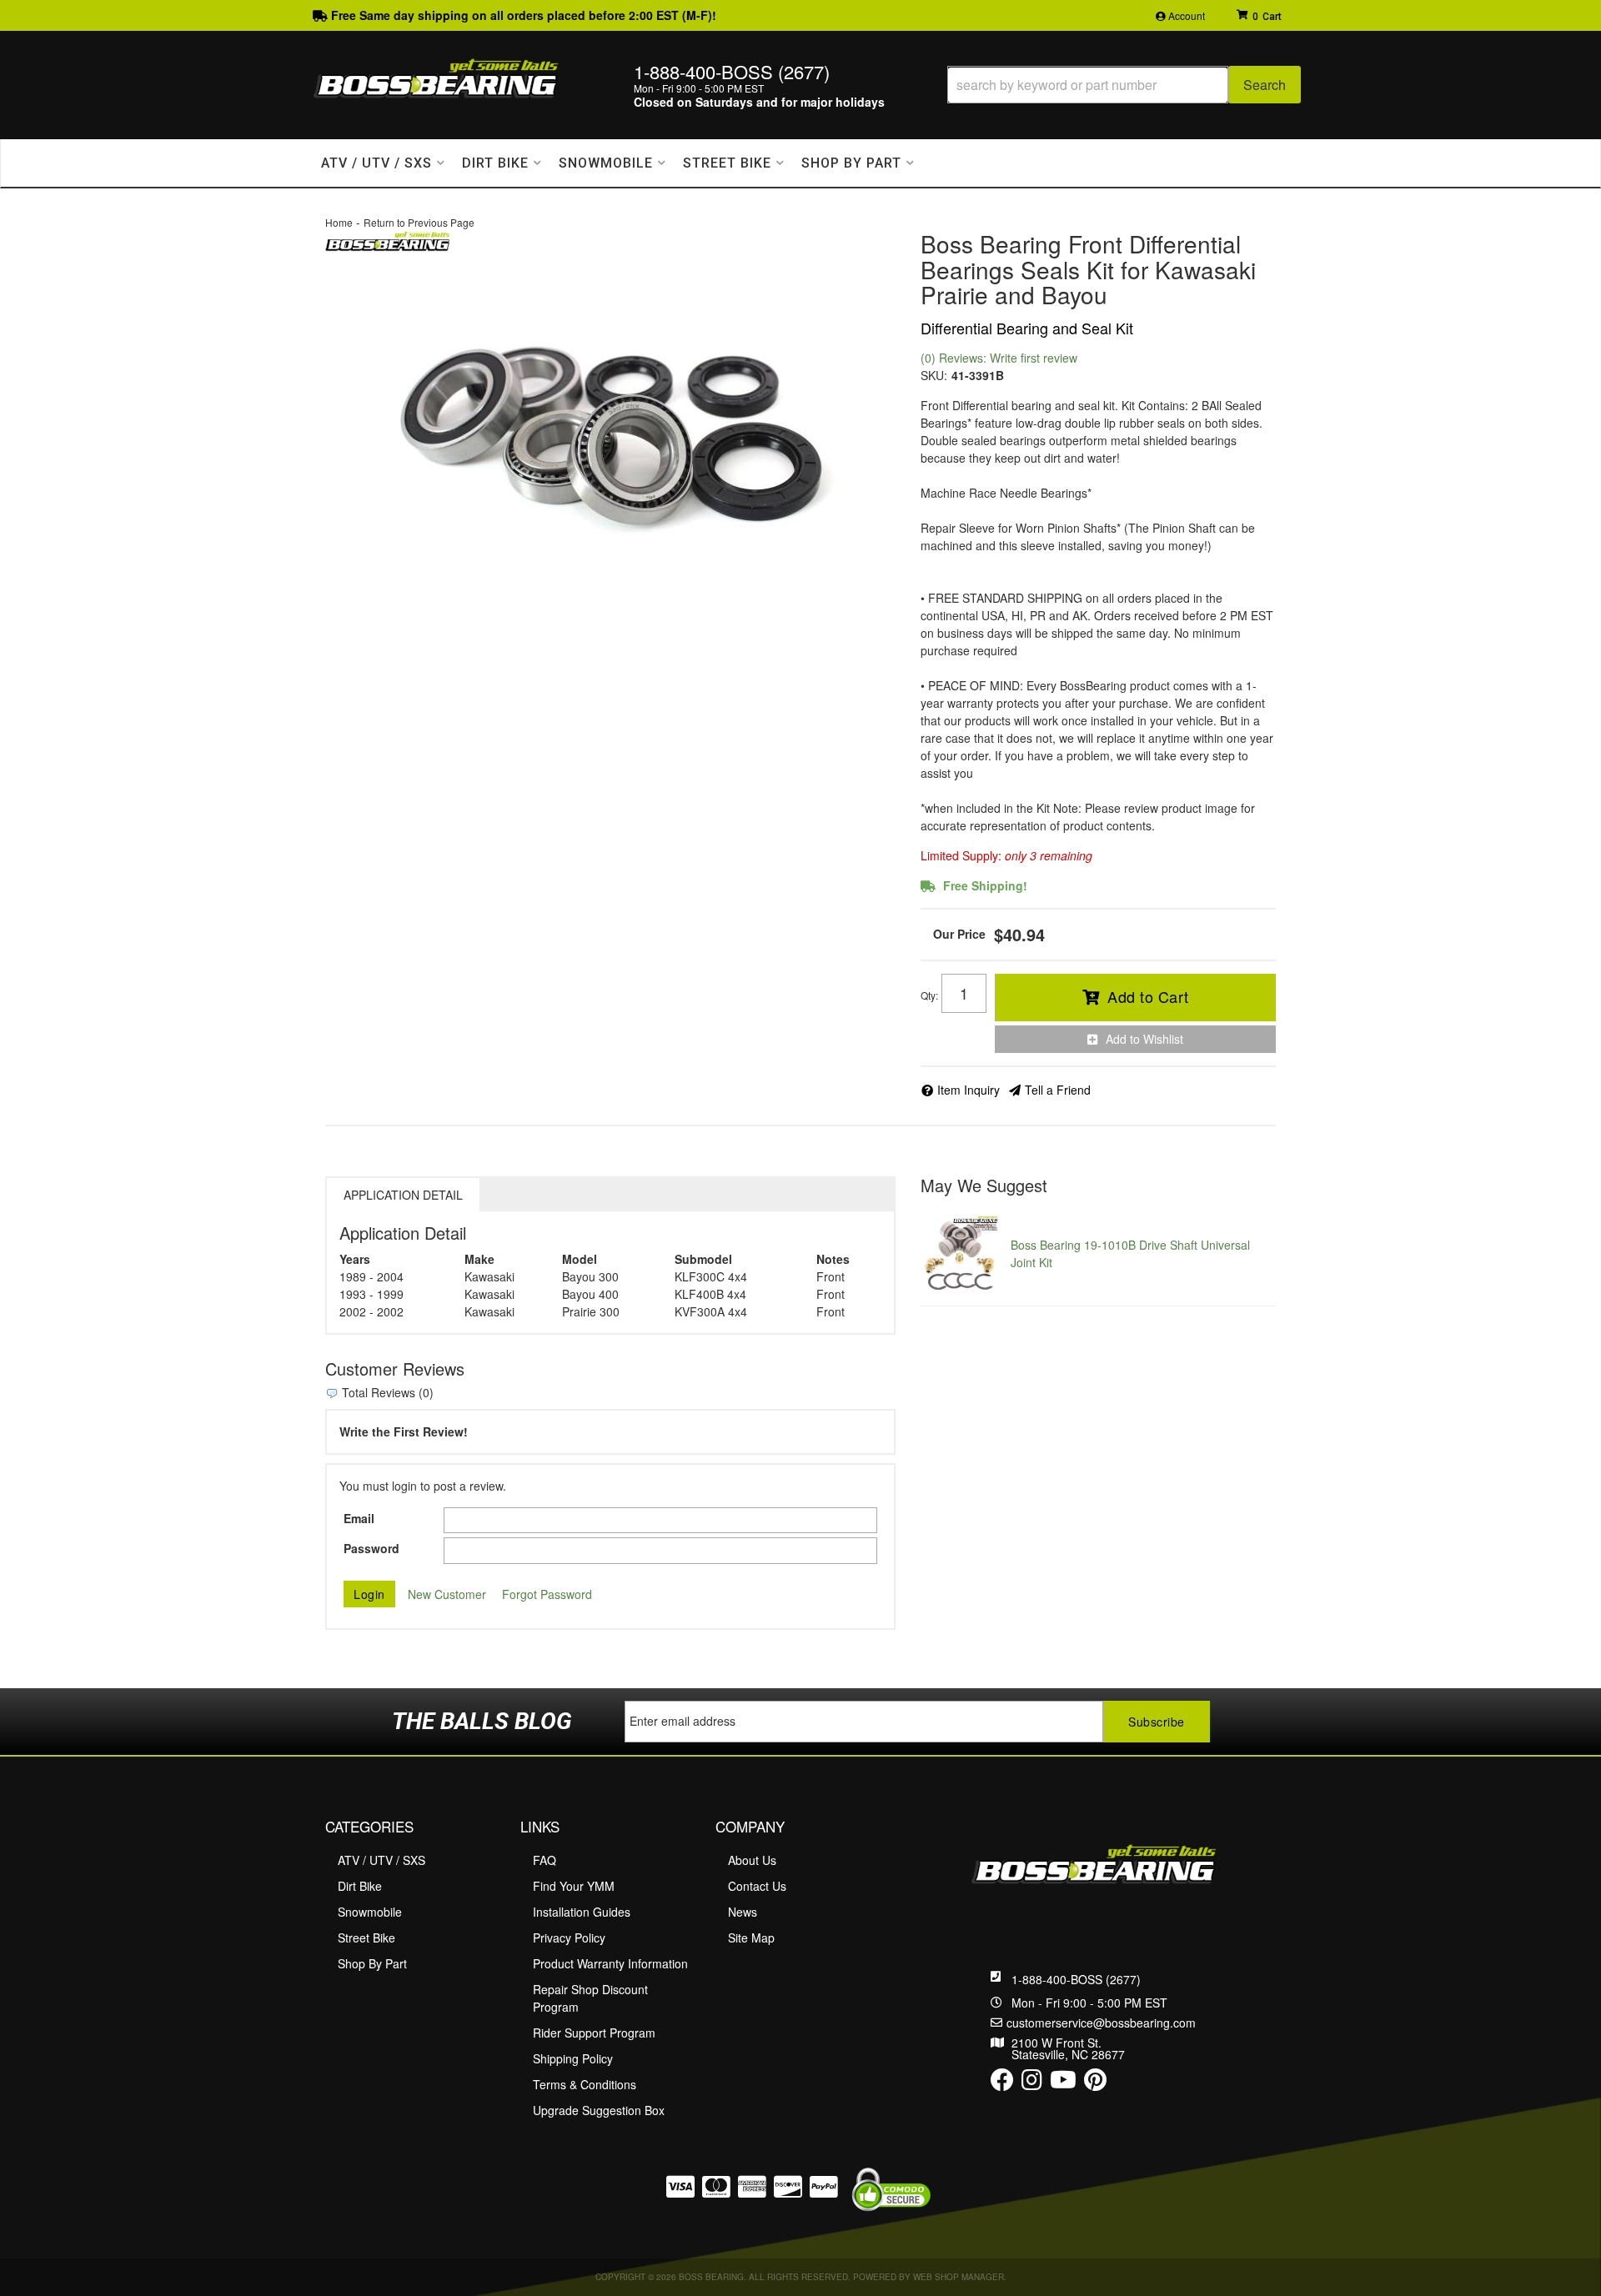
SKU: (934, 375)
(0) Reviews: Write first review (999, 358)
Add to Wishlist (1144, 1039)
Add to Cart (1148, 996)
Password (371, 1548)
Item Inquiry (969, 1090)
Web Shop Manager (959, 2277)
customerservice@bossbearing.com (1101, 2023)
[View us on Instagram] (1032, 2083)
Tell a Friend (1058, 1090)
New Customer (447, 1594)
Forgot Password (547, 1594)
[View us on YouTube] (1063, 2083)
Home (339, 222)
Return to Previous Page (419, 222)
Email (359, 1518)
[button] (1124, 85)
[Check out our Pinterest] (1095, 2083)
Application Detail (403, 1195)
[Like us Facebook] (1002, 2083)
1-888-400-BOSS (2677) (1076, 1979)
